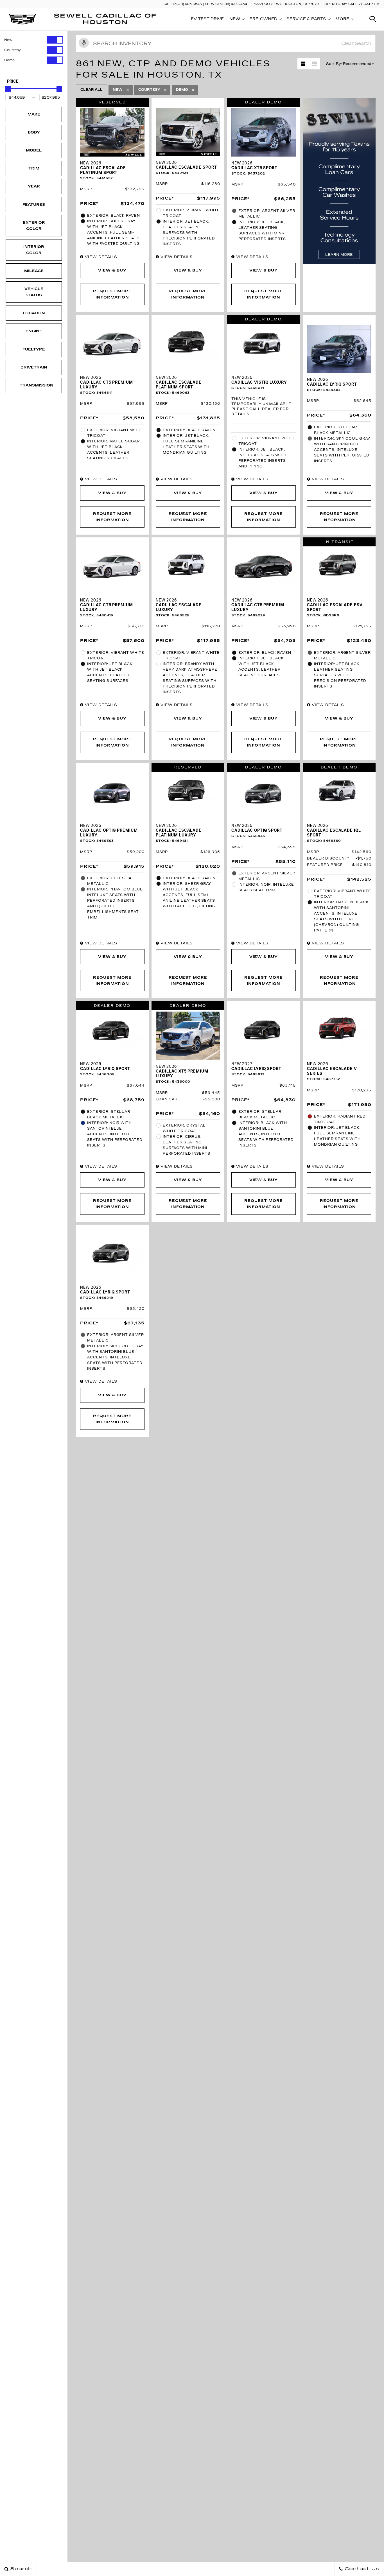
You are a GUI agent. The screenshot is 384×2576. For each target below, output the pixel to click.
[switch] (34, 40)
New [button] (236, 20)
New (8, 40)
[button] (373, 19)
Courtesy (13, 50)
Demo (9, 60)
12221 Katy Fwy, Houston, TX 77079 (286, 4)
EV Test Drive (207, 19)
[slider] (8, 89)
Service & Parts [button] (306, 20)
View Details (100, 257)
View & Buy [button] (112, 270)
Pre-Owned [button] (263, 20)
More (342, 20)
